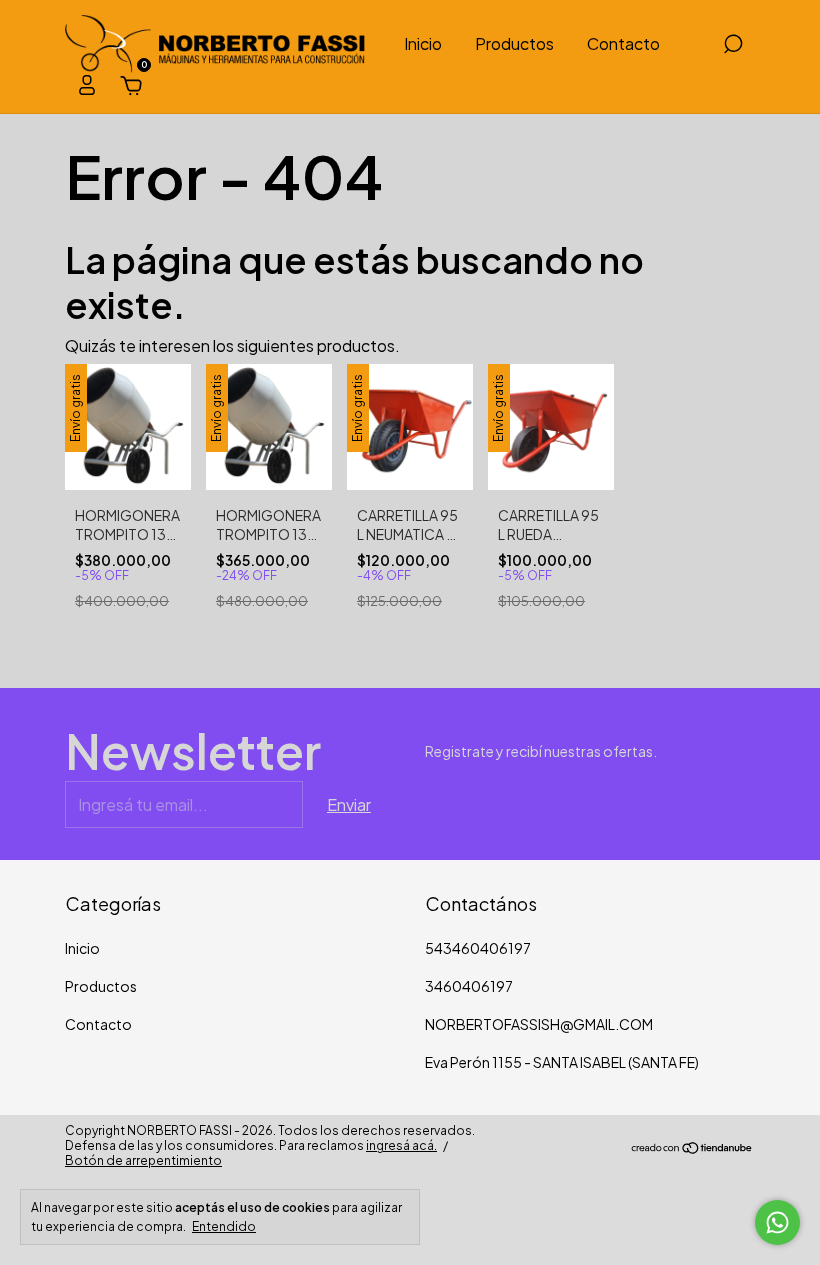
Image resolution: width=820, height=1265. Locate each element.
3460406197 (469, 986)
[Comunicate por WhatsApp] (777, 1222)
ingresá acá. (401, 1145)
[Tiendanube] (692, 1148)
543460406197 (478, 948)
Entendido (224, 1226)
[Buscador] (733, 44)
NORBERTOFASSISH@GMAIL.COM (539, 1024)
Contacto (623, 43)
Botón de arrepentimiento (143, 1160)
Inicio (423, 43)
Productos (514, 43)
